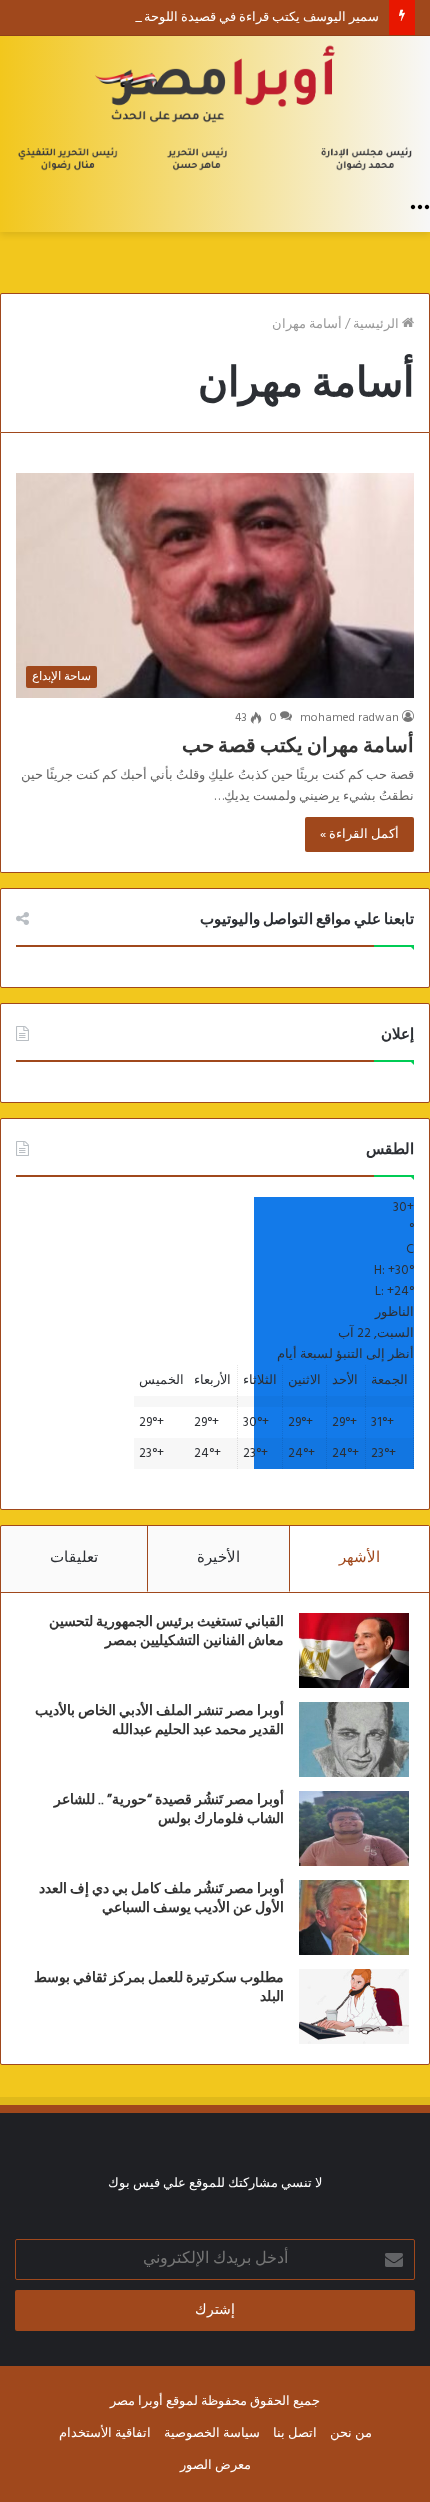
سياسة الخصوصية (212, 2433)
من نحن (351, 2433)
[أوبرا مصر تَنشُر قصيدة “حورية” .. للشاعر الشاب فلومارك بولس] (354, 1828)
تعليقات (74, 1558)
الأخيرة (218, 1558)
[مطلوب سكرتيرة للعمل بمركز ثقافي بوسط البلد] (354, 2006)
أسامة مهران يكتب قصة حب (298, 746)
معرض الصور (215, 2465)
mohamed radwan (349, 718)
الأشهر (359, 1558)
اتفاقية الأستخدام (105, 2433)
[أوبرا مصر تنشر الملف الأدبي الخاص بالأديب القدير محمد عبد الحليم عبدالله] (354, 1739)
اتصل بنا (295, 2433)
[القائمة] (420, 207)
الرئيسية (377, 324)
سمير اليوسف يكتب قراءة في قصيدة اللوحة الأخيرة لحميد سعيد (209, 17)
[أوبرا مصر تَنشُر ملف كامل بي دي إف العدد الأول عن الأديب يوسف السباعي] (354, 1917)
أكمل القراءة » (359, 834)
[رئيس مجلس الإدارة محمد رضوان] (215, 111)
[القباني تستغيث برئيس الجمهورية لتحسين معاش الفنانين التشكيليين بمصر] (354, 1650)
